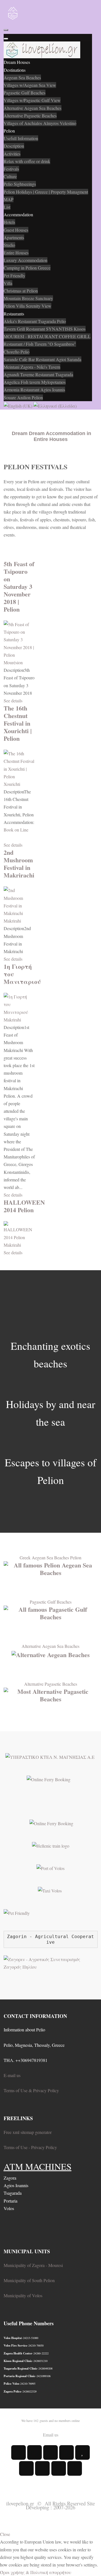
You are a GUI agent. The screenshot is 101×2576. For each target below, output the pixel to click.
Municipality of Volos (23, 2295)
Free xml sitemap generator (28, 2132)
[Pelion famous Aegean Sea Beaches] (51, 1568)
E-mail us (12, 2075)
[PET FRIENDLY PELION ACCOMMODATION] (17, 1912)
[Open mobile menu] (6, 30)
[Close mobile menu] (6, 39)
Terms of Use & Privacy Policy (31, 2090)
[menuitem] (17, 62)
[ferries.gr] (51, 1823)
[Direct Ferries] (49, 1779)
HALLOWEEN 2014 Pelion (24, 1206)
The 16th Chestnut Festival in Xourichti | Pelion (18, 723)
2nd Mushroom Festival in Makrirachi (19, 864)
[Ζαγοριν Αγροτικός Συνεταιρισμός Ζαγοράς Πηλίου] (51, 1962)
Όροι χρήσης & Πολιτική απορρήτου (36, 2572)
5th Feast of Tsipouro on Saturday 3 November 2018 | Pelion (19, 586)
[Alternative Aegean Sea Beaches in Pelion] (51, 1654)
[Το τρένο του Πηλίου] (51, 1845)
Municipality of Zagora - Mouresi (33, 2265)
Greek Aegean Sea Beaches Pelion (50, 1558)
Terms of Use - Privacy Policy (30, 2147)
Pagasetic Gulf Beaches (51, 1602)
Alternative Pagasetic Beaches (51, 1684)
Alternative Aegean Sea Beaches (50, 1646)
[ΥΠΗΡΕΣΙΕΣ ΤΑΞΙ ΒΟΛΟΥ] (50, 1890)
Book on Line (16, 830)
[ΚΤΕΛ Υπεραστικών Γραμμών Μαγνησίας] (51, 1756)
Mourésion (13, 662)
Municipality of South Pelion (29, 2280)
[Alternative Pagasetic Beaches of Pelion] (51, 1694)
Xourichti (12, 784)
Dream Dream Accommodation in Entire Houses (51, 436)
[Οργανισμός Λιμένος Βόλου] (50, 1867)
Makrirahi (12, 921)
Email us (51, 2435)
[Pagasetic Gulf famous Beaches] (51, 1612)
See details (13, 701)
